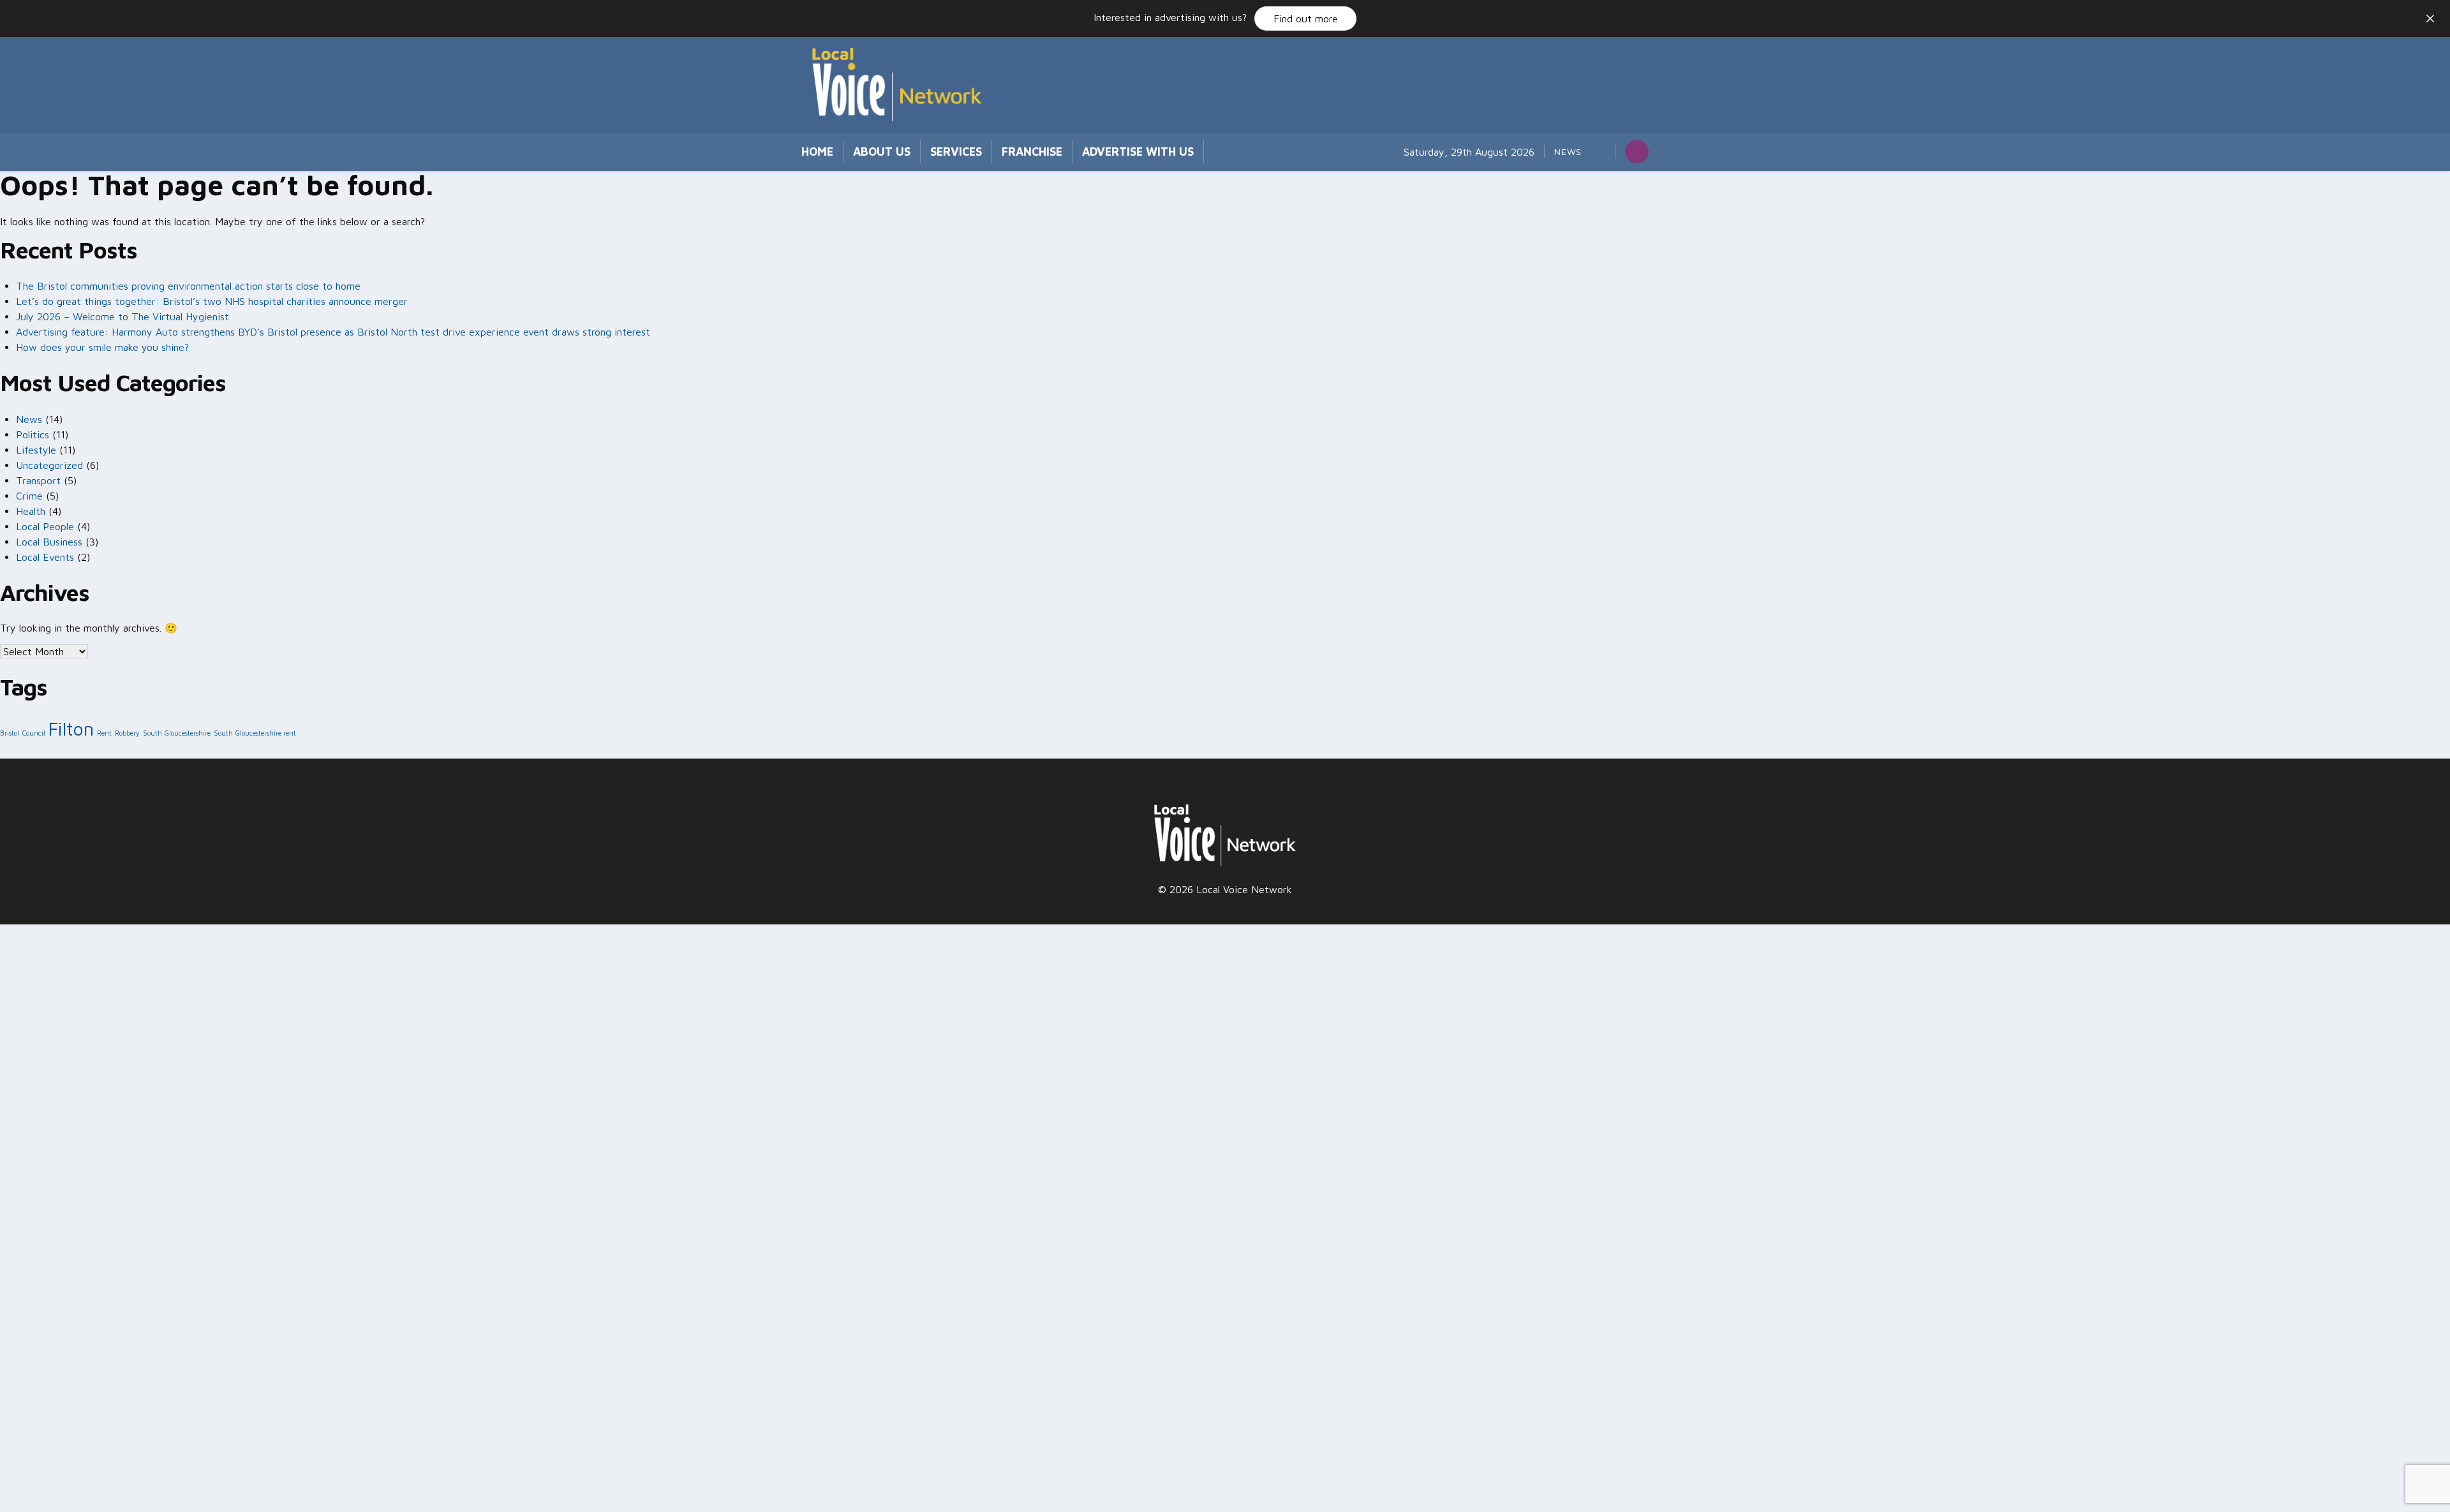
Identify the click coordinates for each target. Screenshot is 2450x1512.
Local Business (49, 542)
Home (817, 152)
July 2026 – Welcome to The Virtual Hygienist (122, 316)
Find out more (1306, 19)
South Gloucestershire (177, 733)
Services (956, 152)
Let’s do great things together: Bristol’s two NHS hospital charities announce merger (213, 301)
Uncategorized (49, 465)
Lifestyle (36, 450)
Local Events (45, 557)
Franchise (1032, 152)
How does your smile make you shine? (102, 347)
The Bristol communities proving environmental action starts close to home (188, 286)
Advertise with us (1138, 152)
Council (34, 733)
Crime (29, 496)
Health (31, 511)
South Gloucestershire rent (255, 733)
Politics (33, 434)
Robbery (127, 733)
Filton (71, 729)
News (1568, 152)
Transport (38, 480)
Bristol (10, 733)
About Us (882, 152)
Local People (45, 526)
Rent (104, 733)
